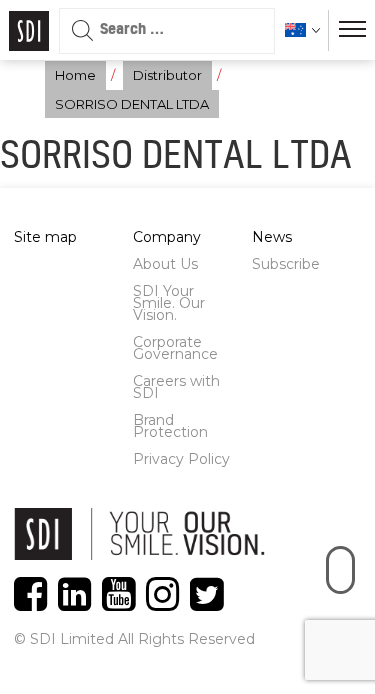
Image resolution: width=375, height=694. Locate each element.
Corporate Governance (175, 348)
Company (167, 237)
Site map (45, 237)
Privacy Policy (181, 459)
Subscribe (286, 264)
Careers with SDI (176, 387)
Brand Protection (170, 426)
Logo (29, 31)
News (272, 237)
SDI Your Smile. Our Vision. (169, 303)
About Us (165, 264)
